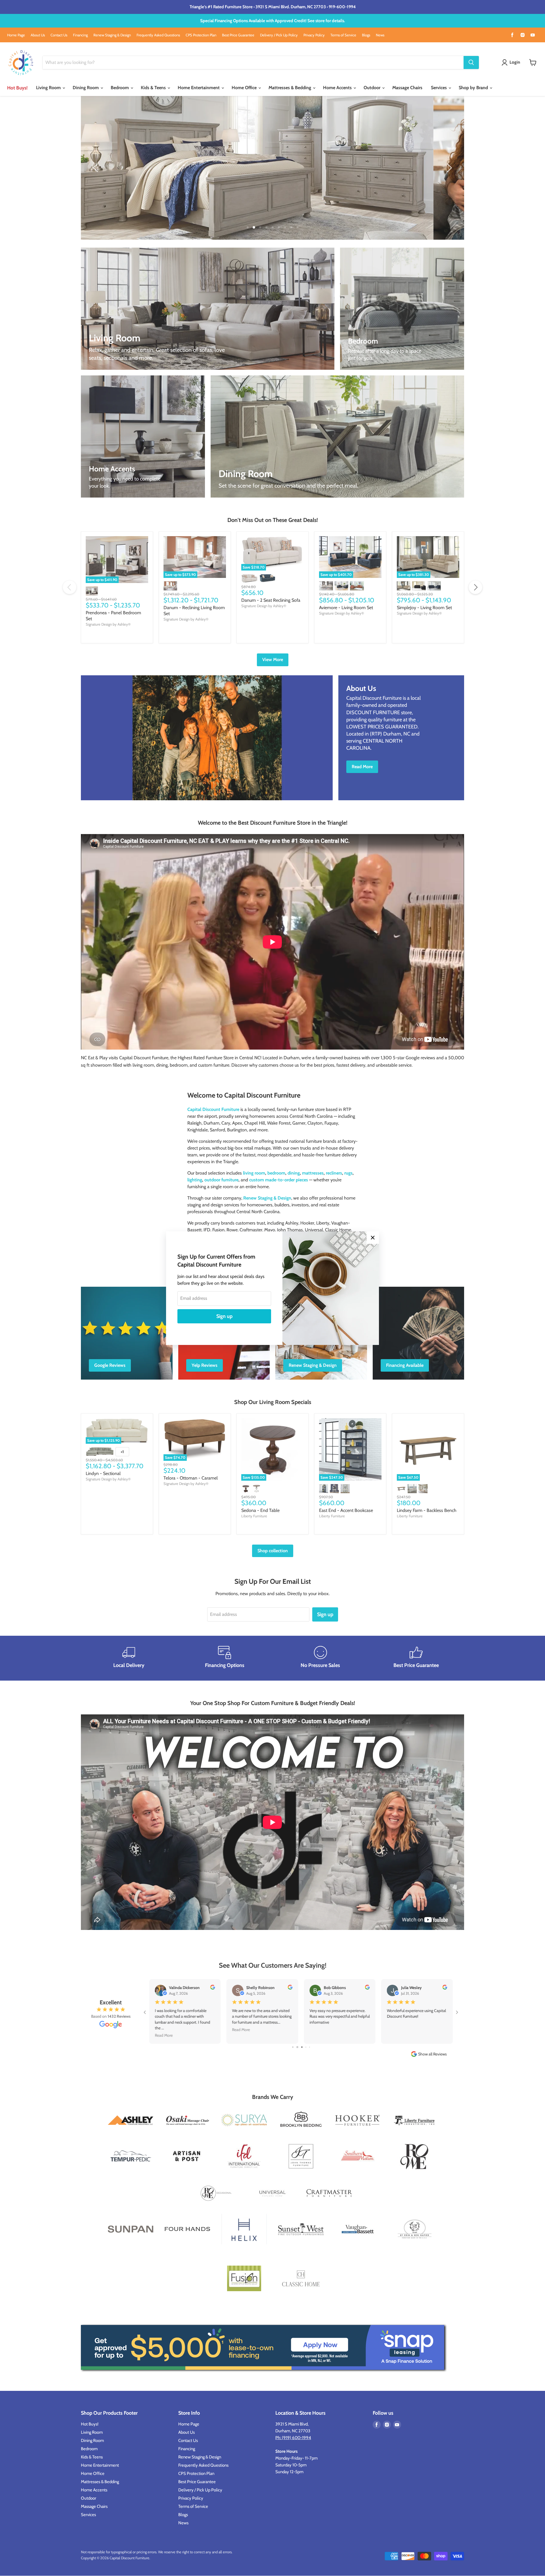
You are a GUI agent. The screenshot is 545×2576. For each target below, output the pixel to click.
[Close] (373, 1238)
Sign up (224, 1316)
